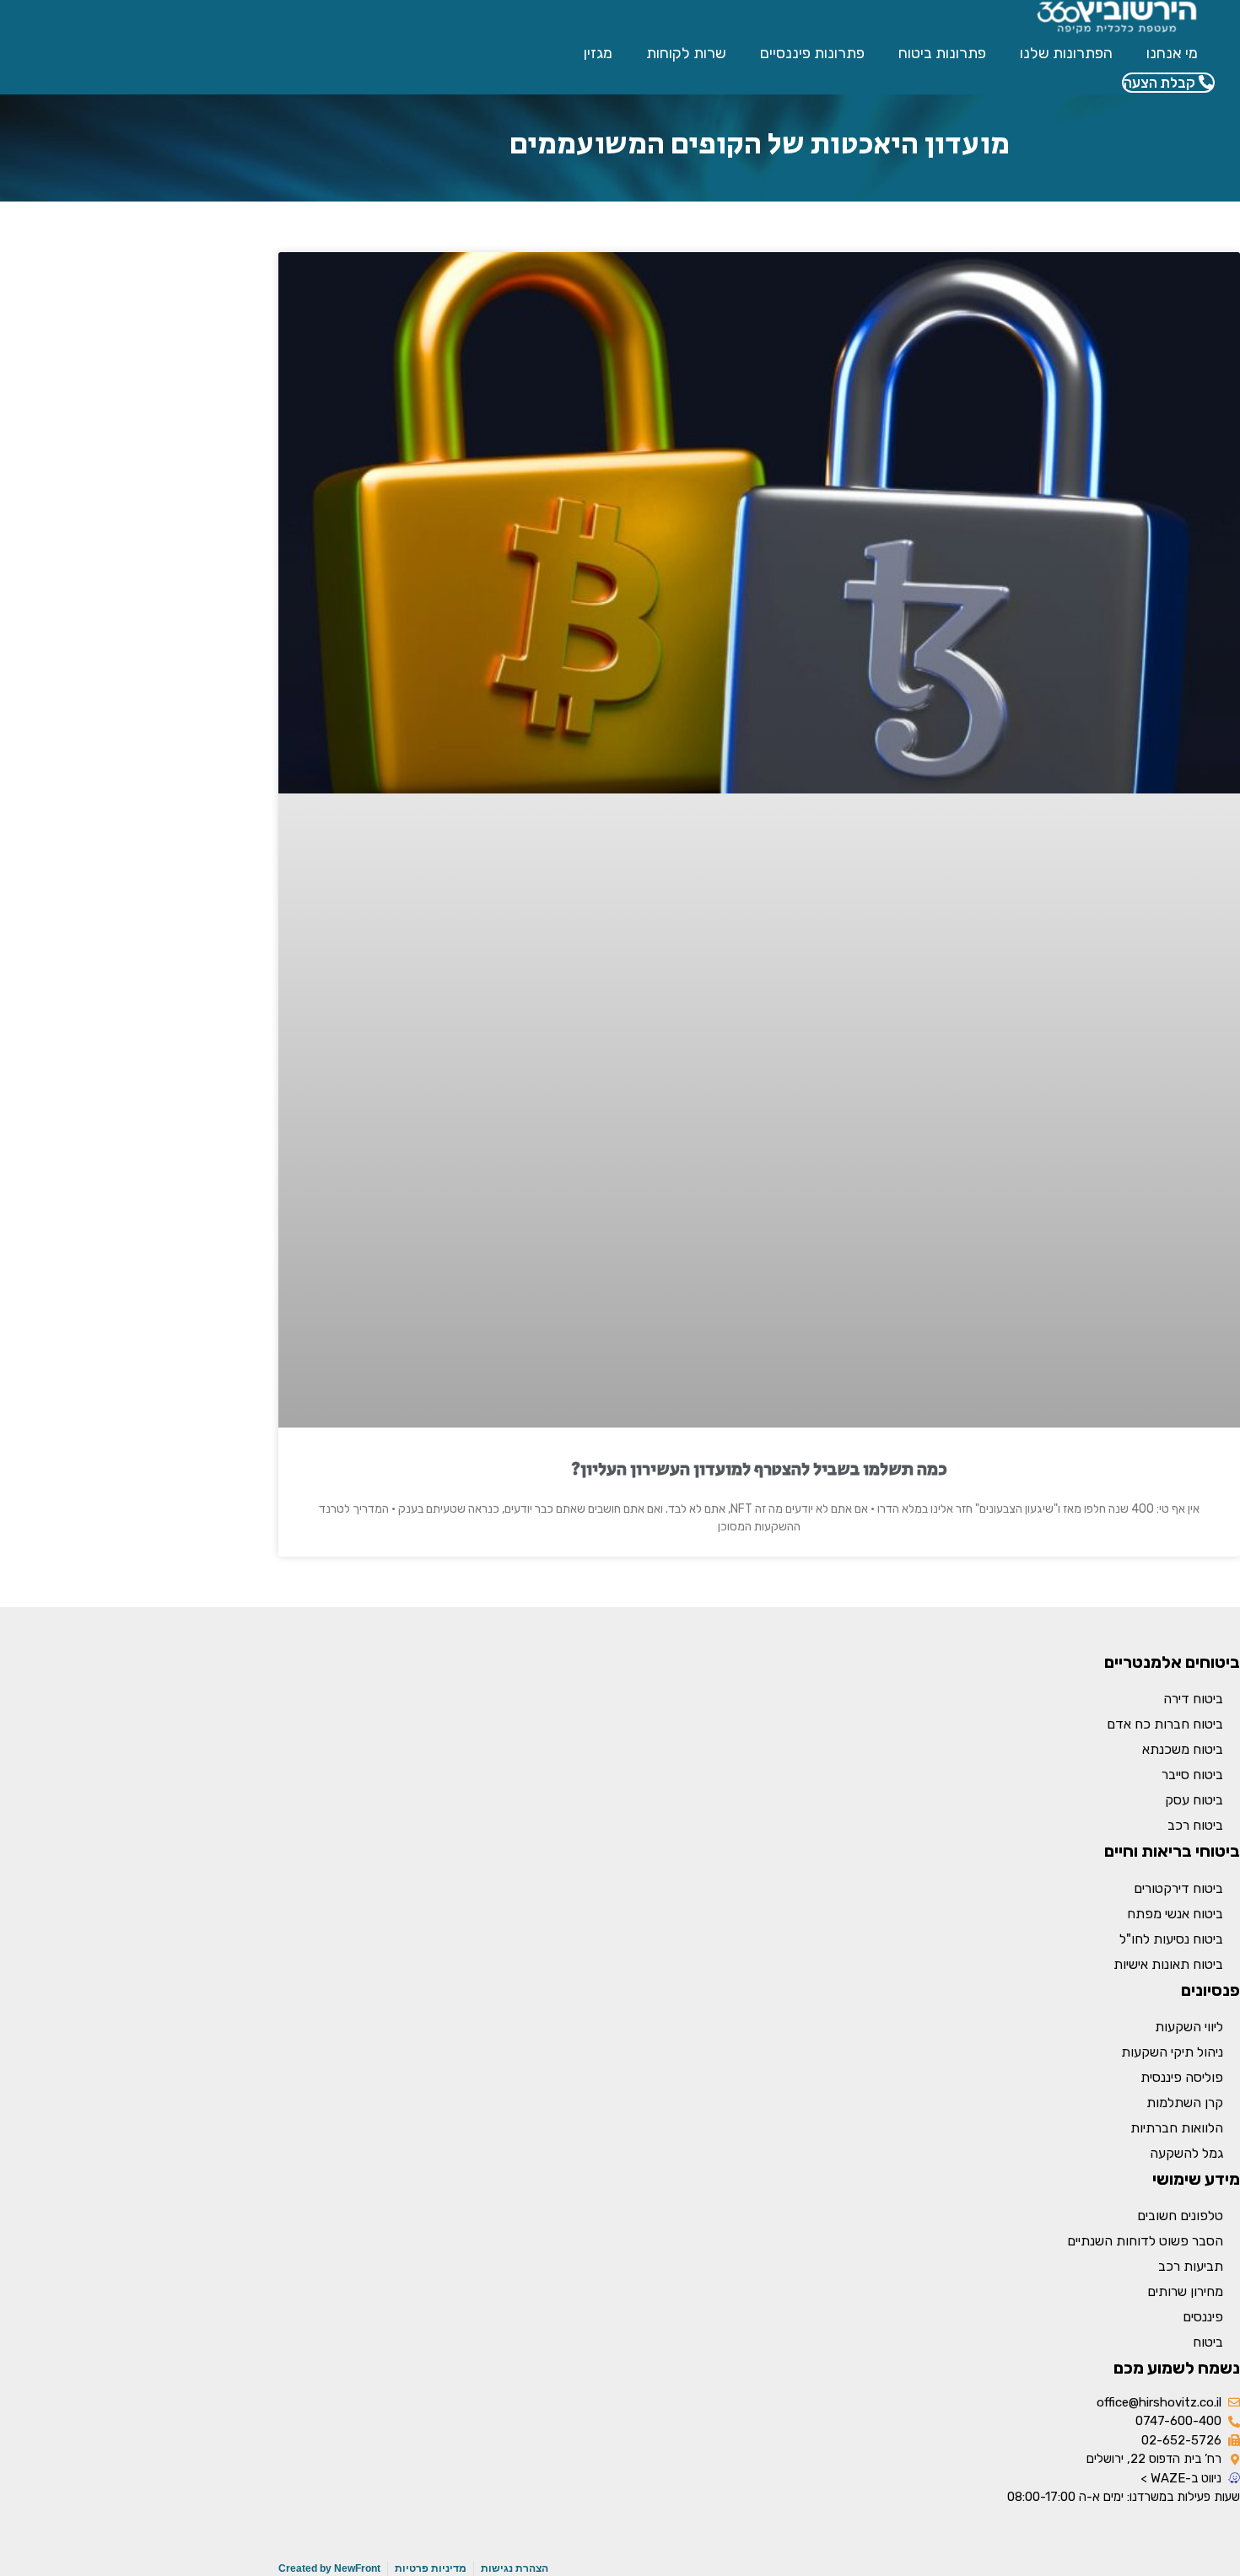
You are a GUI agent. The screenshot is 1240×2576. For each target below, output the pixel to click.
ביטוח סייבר (1192, 1775)
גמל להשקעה (1186, 2153)
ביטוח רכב (1195, 1825)
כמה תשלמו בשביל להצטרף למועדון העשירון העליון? (759, 1470)
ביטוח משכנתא (1183, 1749)
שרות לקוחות (686, 53)
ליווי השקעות (1189, 2027)
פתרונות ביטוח (942, 53)
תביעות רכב (1191, 2266)
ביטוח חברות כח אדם (1165, 1724)
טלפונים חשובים (1180, 2216)
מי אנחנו (1172, 53)
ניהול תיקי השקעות (1172, 2052)
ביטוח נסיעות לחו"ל (1171, 1939)
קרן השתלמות (1185, 2103)
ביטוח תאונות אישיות (1168, 1964)
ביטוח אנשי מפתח (1175, 1914)
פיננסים (1203, 2317)
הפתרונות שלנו (1066, 53)
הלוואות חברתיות (1177, 2128)
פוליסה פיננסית (1182, 2077)
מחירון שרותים (1185, 2291)
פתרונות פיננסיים (812, 53)
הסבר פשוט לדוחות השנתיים (1145, 2241)
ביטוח (1208, 2342)
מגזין (598, 53)
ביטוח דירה (1193, 1699)
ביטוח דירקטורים (1178, 1888)
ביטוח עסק (1194, 1800)
